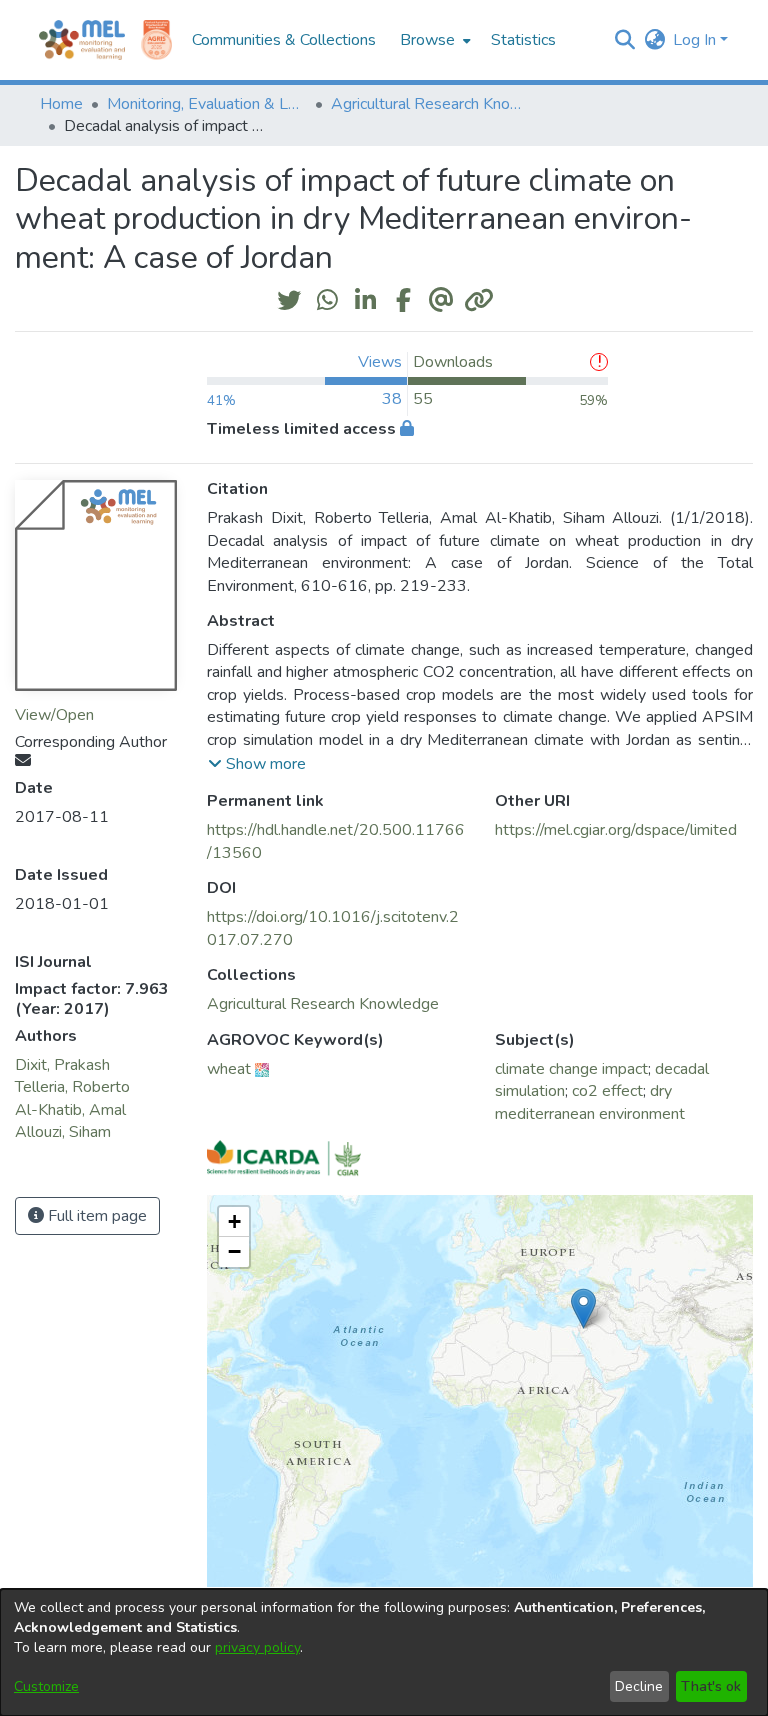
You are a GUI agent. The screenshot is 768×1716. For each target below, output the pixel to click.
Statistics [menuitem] (523, 40)
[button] (624, 40)
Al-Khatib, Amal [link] (70, 1110)
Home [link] (61, 104)
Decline (639, 1686)
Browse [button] (427, 40)
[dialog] (384, 1652)
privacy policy (257, 1647)
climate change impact (571, 1069)
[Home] (82, 40)
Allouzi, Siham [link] (63, 1132)
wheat (229, 1069)
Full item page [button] (95, 1216)
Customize (46, 1686)
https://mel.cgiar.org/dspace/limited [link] (616, 830)
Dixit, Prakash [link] (62, 1065)
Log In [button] (696, 40)
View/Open (54, 715)
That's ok (711, 1686)
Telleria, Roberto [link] (72, 1087)
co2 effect (607, 1091)
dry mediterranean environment (590, 1102)
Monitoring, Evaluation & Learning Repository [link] (207, 104)
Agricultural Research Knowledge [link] (431, 104)
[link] (323, 1004)
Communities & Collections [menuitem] (284, 40)
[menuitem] (433, 40)
